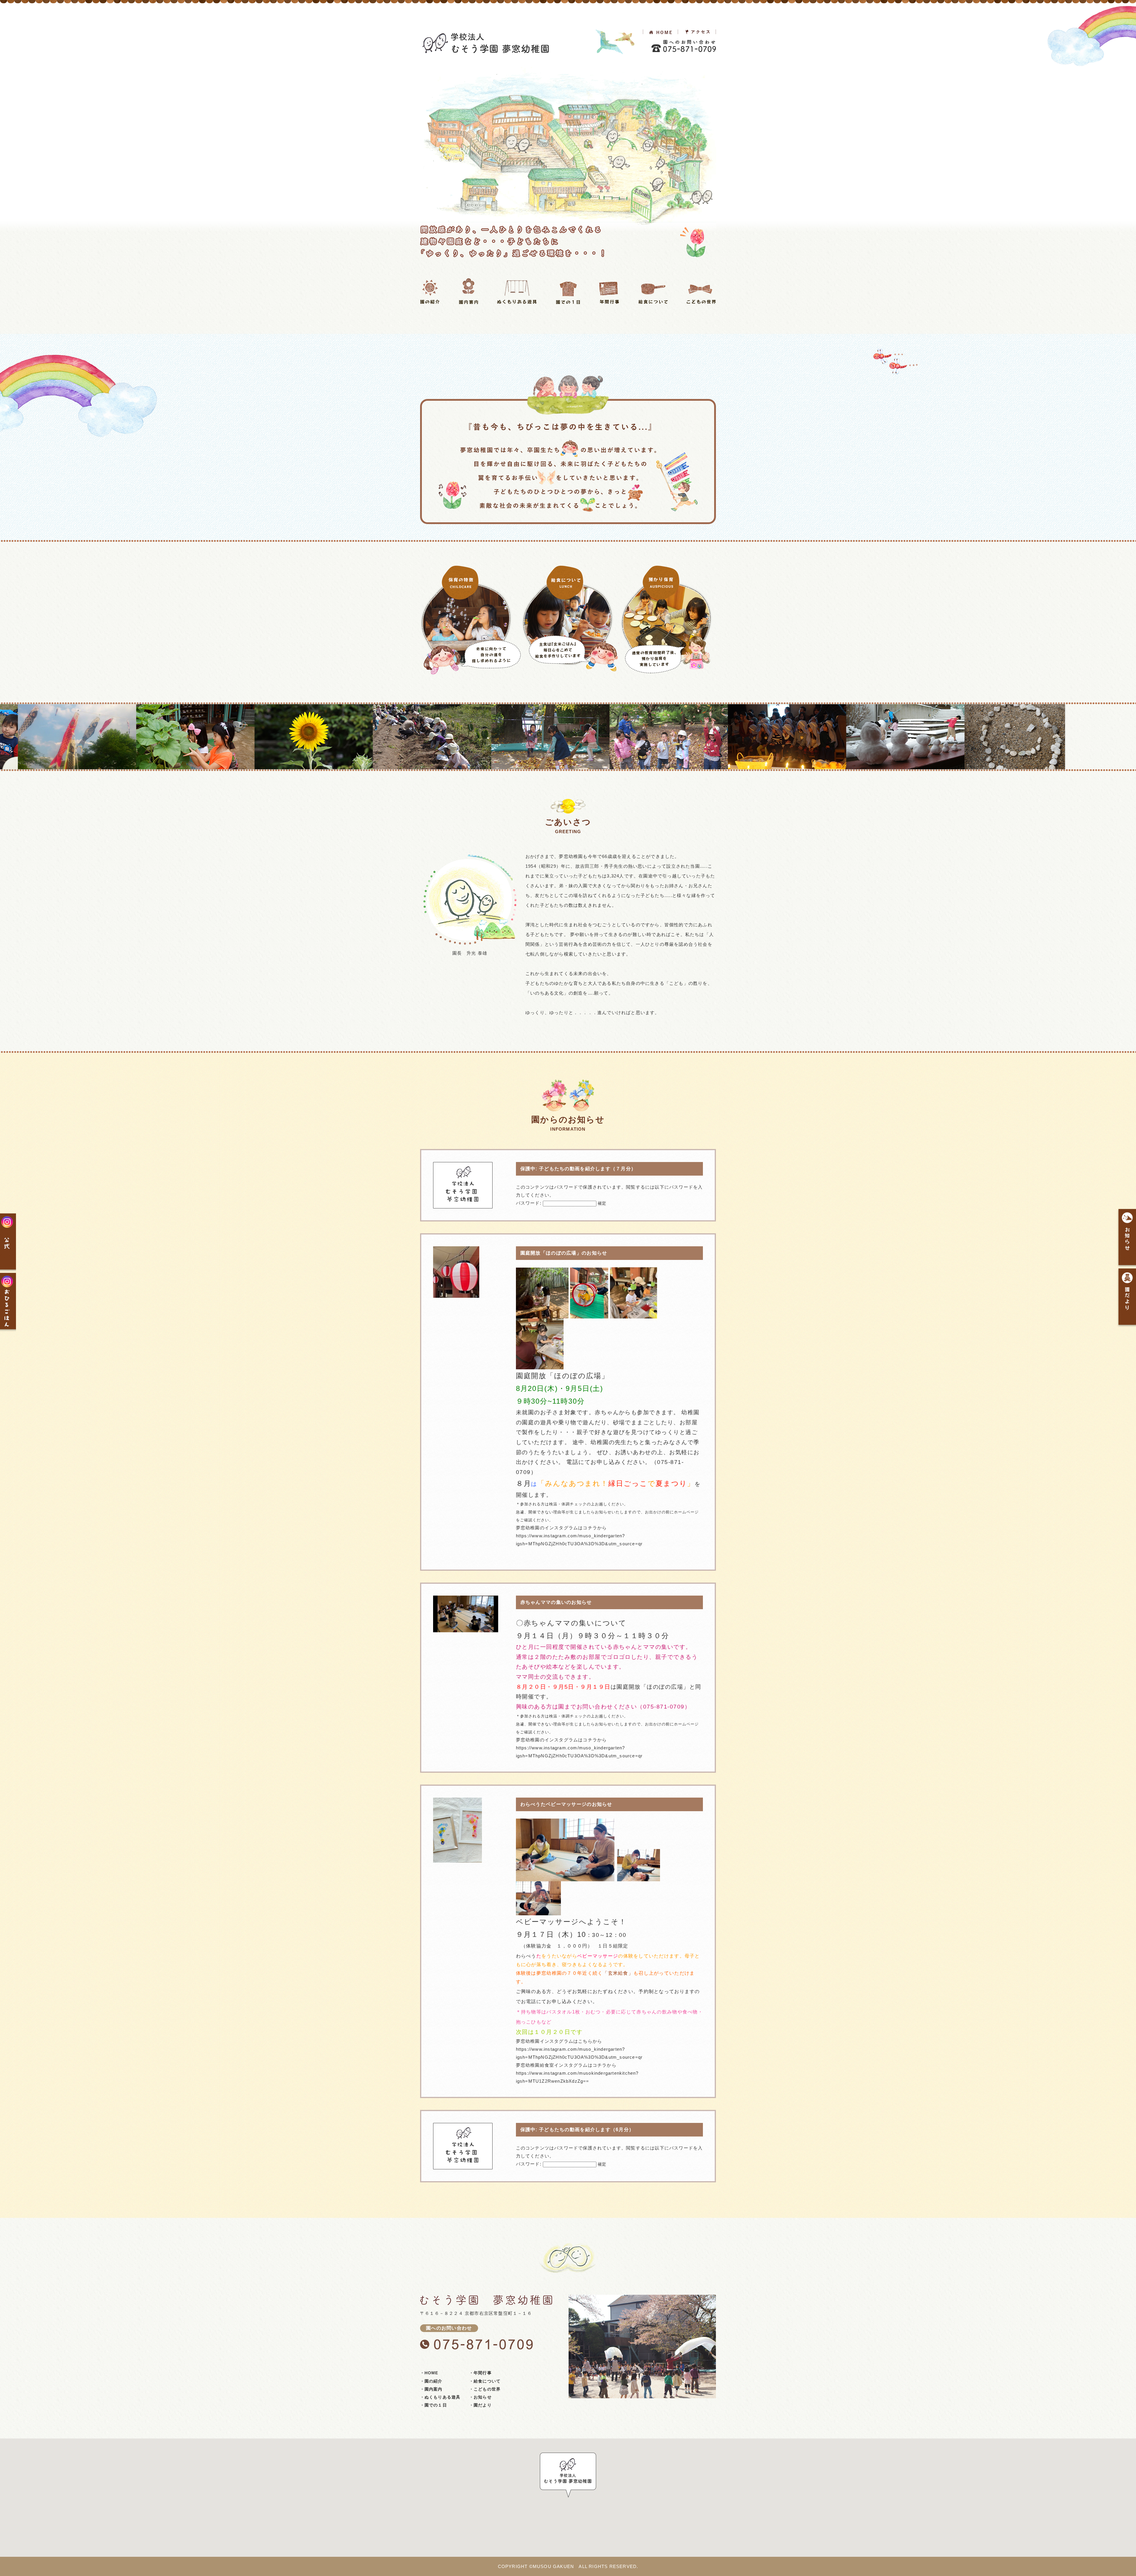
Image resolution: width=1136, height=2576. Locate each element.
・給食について (485, 2381)
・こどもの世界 (485, 2389)
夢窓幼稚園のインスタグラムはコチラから (608, 1452)
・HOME (429, 2373)
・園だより (480, 2405)
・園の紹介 (431, 2381)
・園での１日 (434, 2405)
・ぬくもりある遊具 (440, 2397)
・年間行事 (480, 2373)
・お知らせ (480, 2397)
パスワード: (529, 1203)
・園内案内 (431, 2389)
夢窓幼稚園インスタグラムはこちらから (559, 2041)
